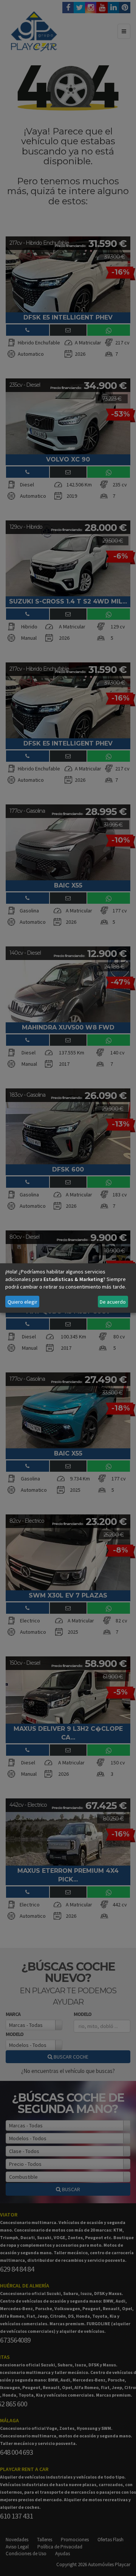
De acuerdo (113, 1302)
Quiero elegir (22, 1302)
